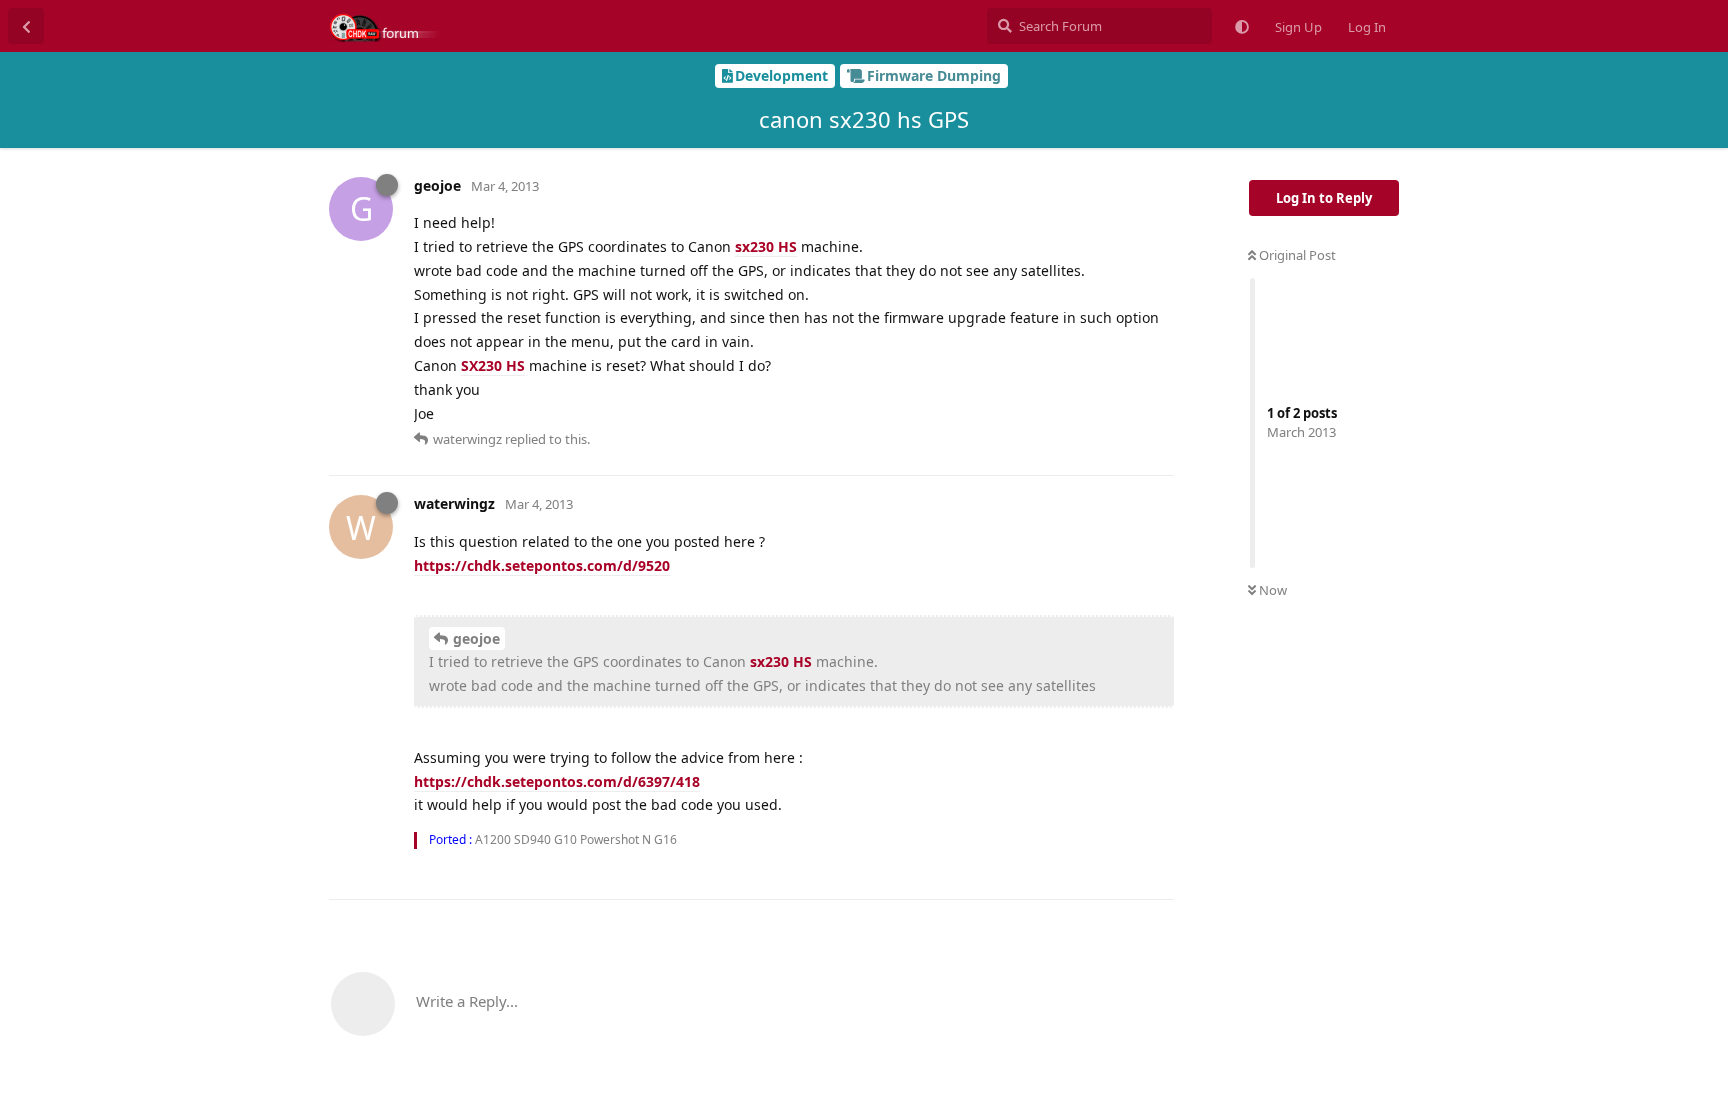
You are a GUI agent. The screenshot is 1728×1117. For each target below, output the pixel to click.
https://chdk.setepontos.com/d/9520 (542, 565)
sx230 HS (766, 246)
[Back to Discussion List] (26, 26)
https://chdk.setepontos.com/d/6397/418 (557, 781)
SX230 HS (493, 365)
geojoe (476, 638)
